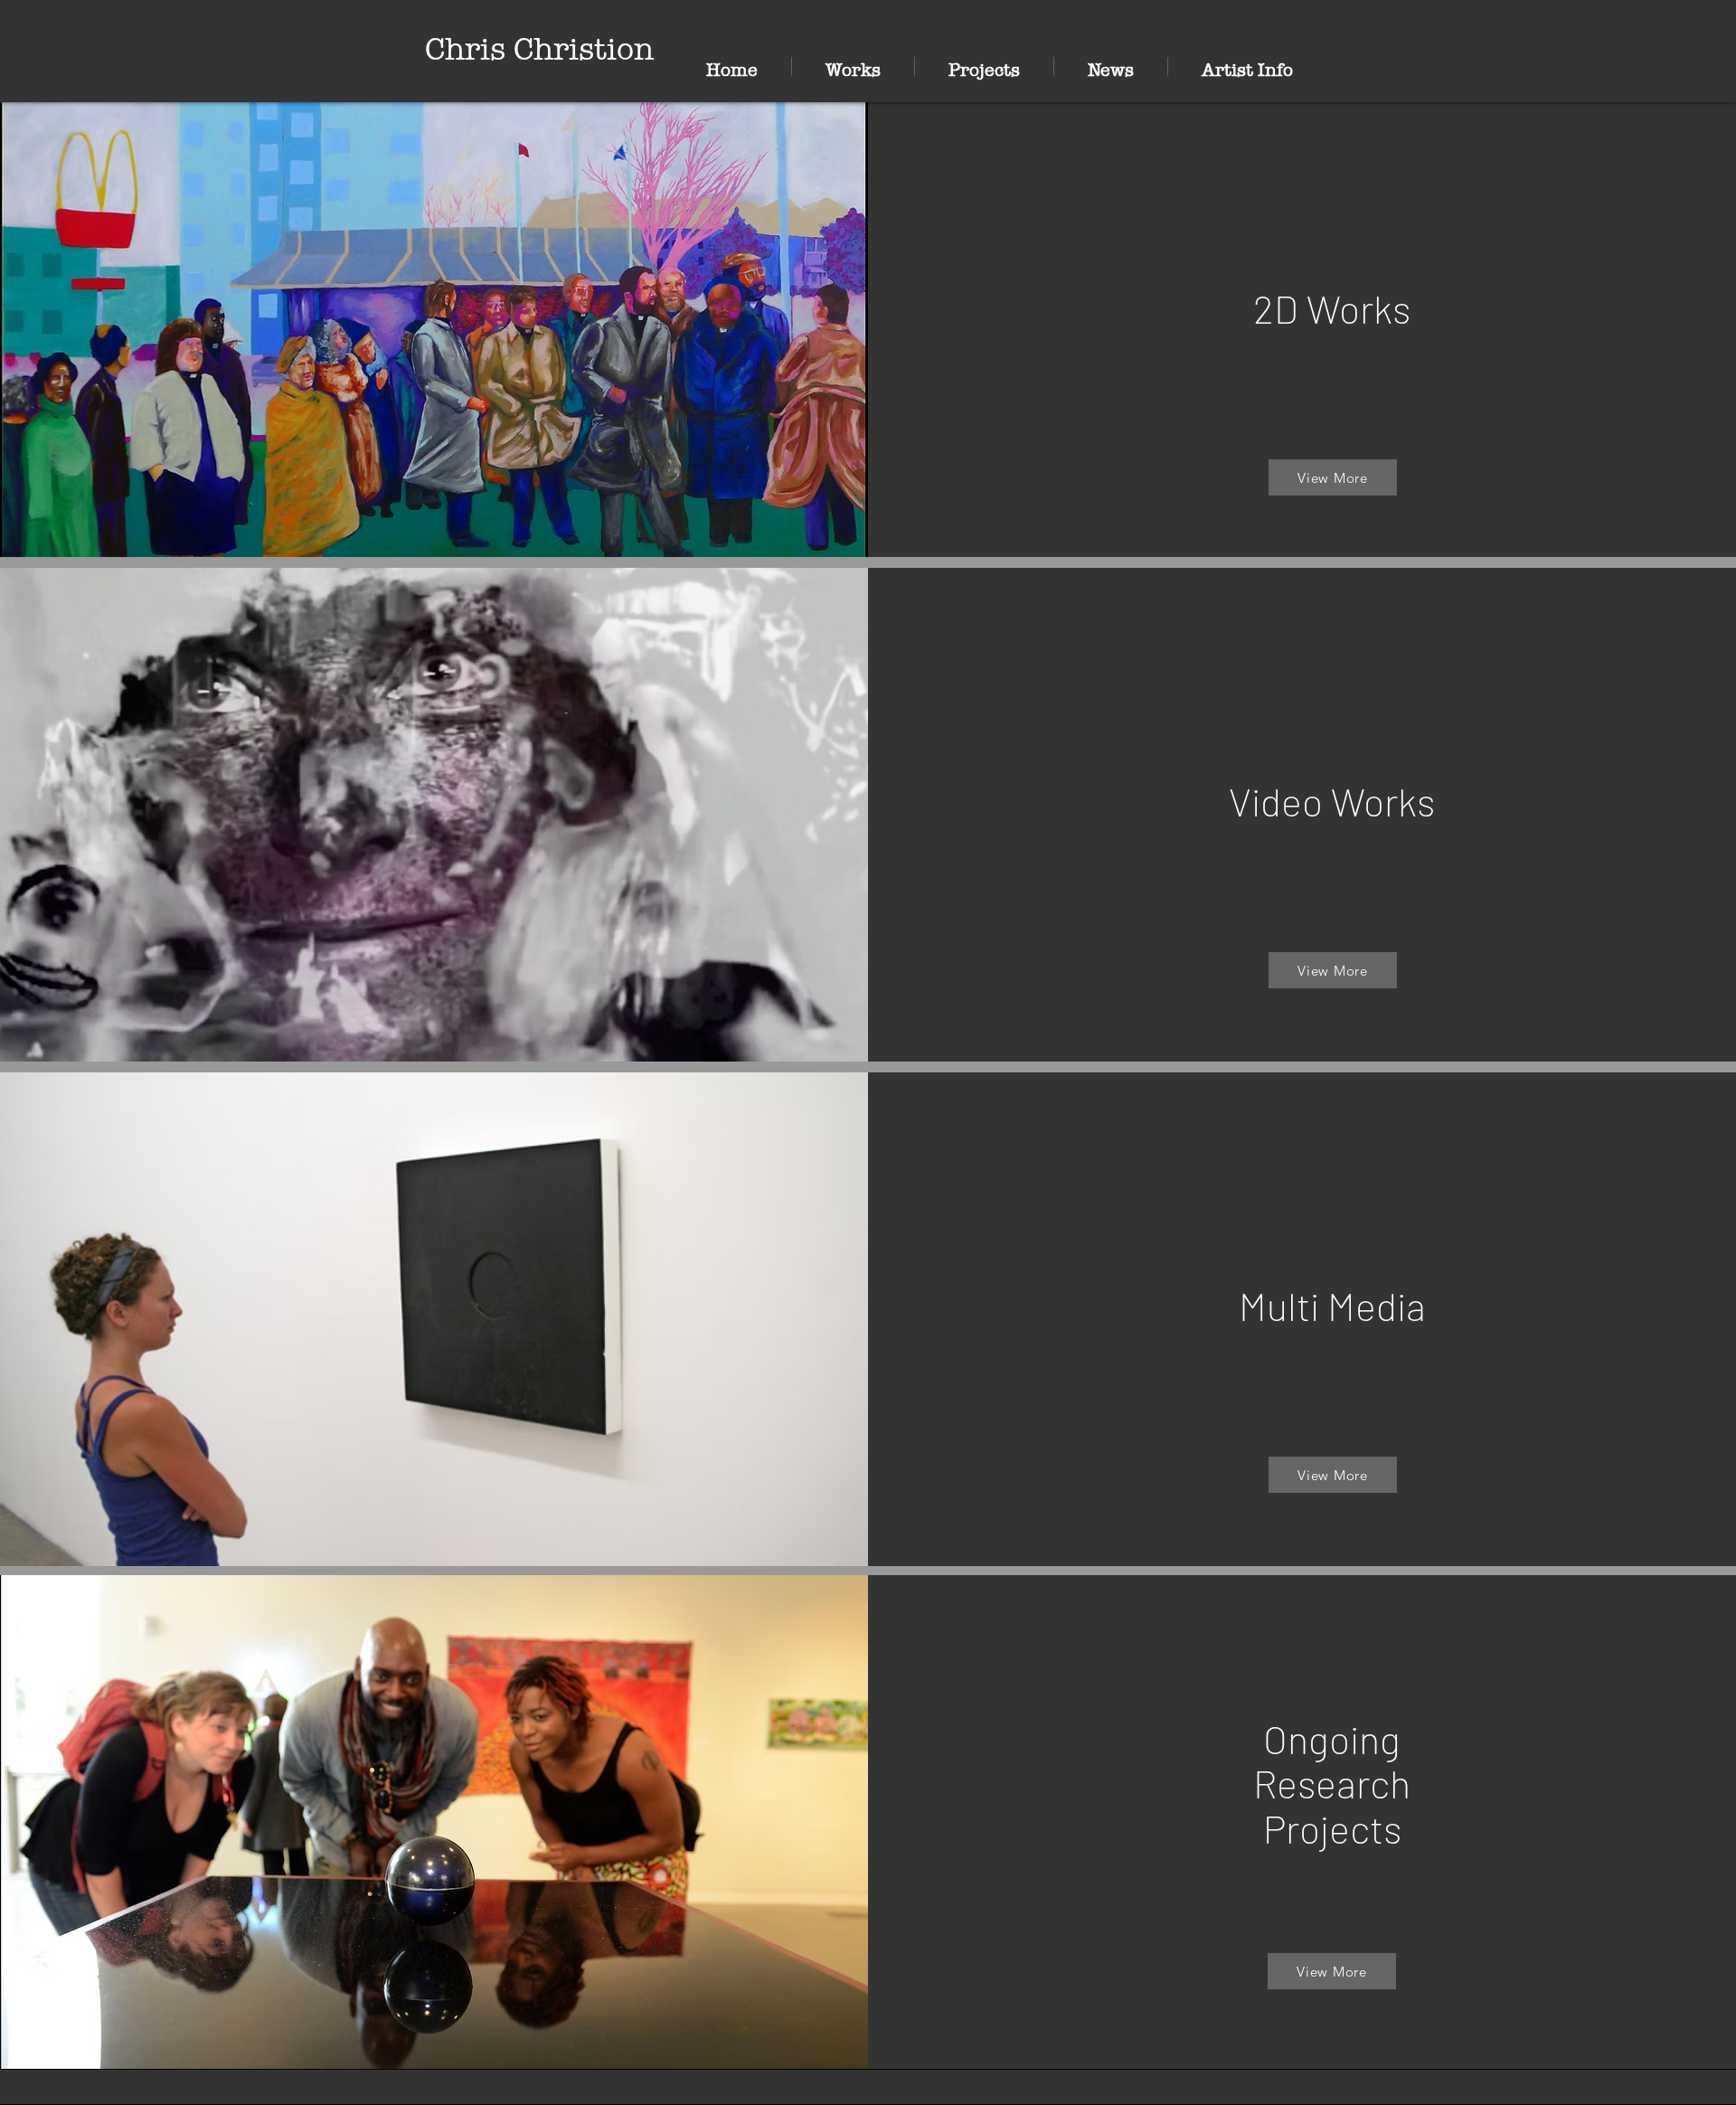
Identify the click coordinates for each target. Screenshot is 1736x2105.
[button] (853, 66)
